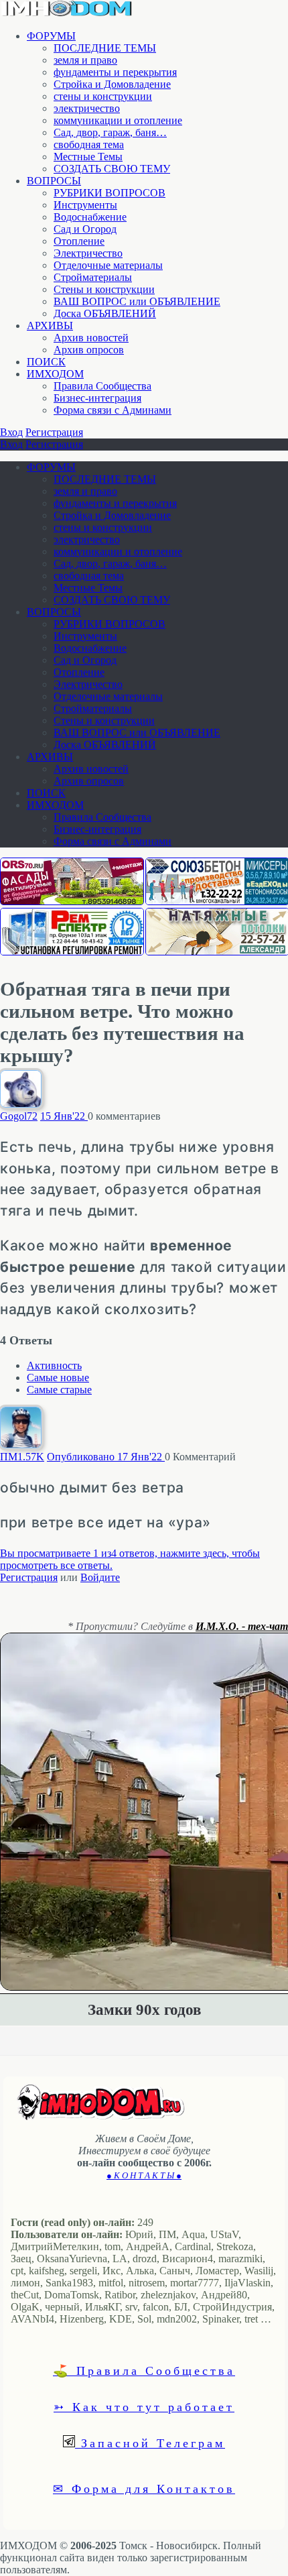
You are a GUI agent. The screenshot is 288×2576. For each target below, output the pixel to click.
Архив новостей (91, 338)
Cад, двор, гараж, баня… (110, 132)
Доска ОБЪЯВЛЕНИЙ (105, 313)
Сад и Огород (85, 229)
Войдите (100, 1577)
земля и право (85, 60)
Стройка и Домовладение (112, 84)
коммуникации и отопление (118, 120)
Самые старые (59, 1390)
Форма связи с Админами (113, 410)
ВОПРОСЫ (54, 181)
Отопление (79, 241)
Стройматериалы (93, 277)
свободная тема (89, 144)
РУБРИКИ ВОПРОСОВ (110, 193)
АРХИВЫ (50, 326)
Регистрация (54, 432)
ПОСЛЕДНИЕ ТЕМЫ (105, 48)
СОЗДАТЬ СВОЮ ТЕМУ (112, 169)
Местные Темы (88, 157)
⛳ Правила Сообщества (144, 2370)
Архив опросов (89, 350)
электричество (87, 108)
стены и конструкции (103, 96)
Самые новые (58, 1378)
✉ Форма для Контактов (144, 2488)
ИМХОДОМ (55, 374)
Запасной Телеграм (150, 2443)
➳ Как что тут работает (144, 2406)
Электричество (88, 253)
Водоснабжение (90, 217)
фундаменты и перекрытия (115, 72)
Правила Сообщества (102, 386)
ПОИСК (46, 362)
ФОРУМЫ (51, 36)
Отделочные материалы (108, 265)
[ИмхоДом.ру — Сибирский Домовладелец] (67, 13)
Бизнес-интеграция (97, 398)
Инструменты (85, 205)
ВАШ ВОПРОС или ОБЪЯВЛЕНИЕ (137, 301)
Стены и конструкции (104, 289)
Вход (11, 432)
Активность (54, 1365)
